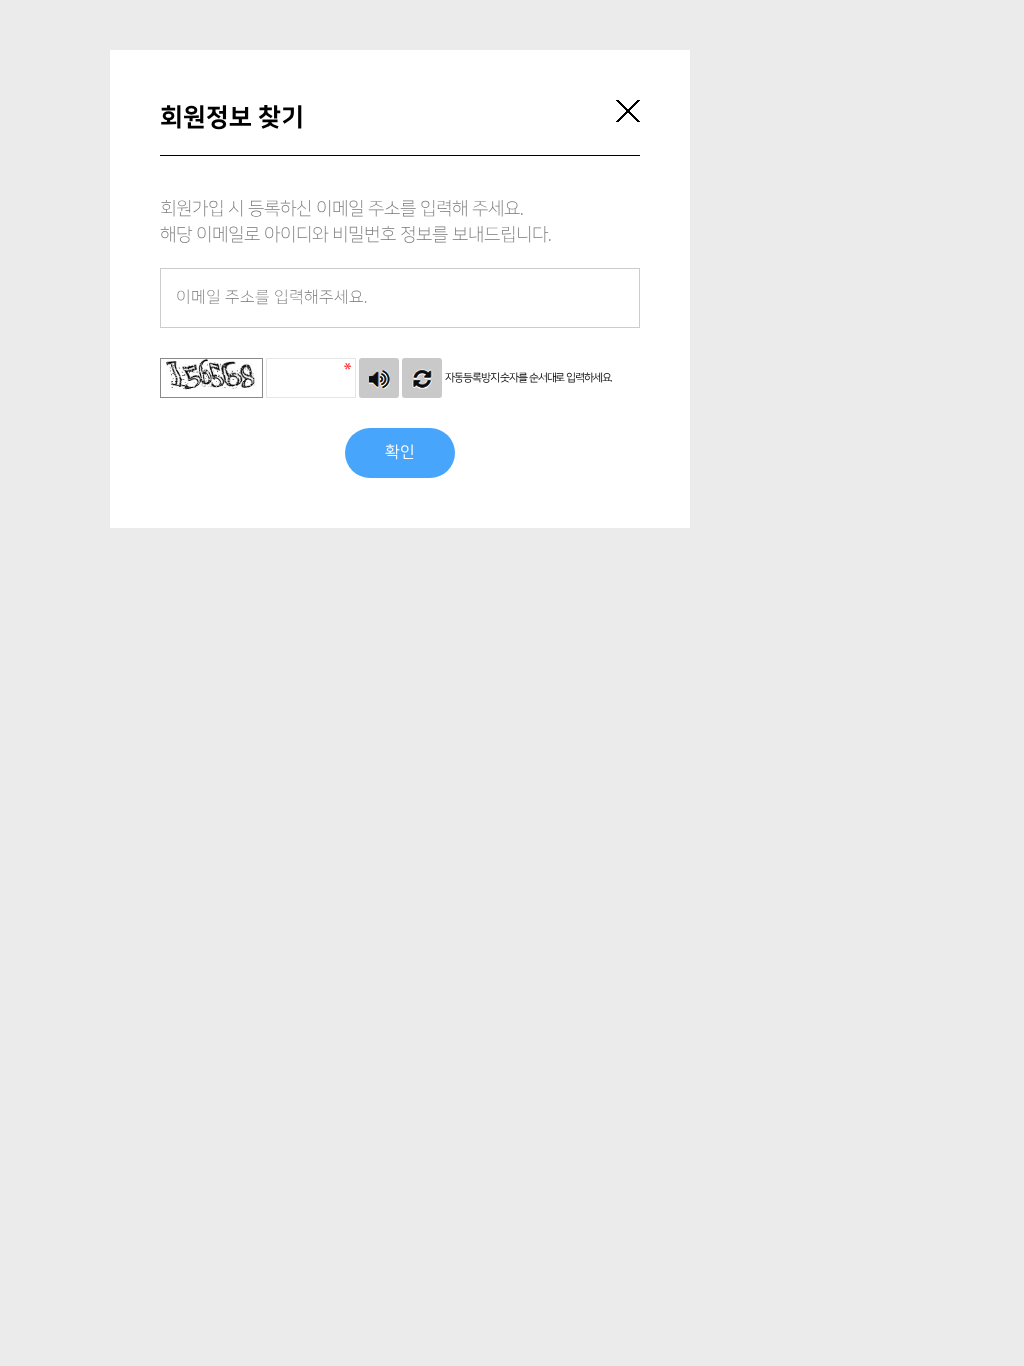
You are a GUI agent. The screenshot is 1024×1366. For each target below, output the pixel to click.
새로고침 (422, 378)
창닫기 (628, 111)
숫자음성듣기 (379, 378)
